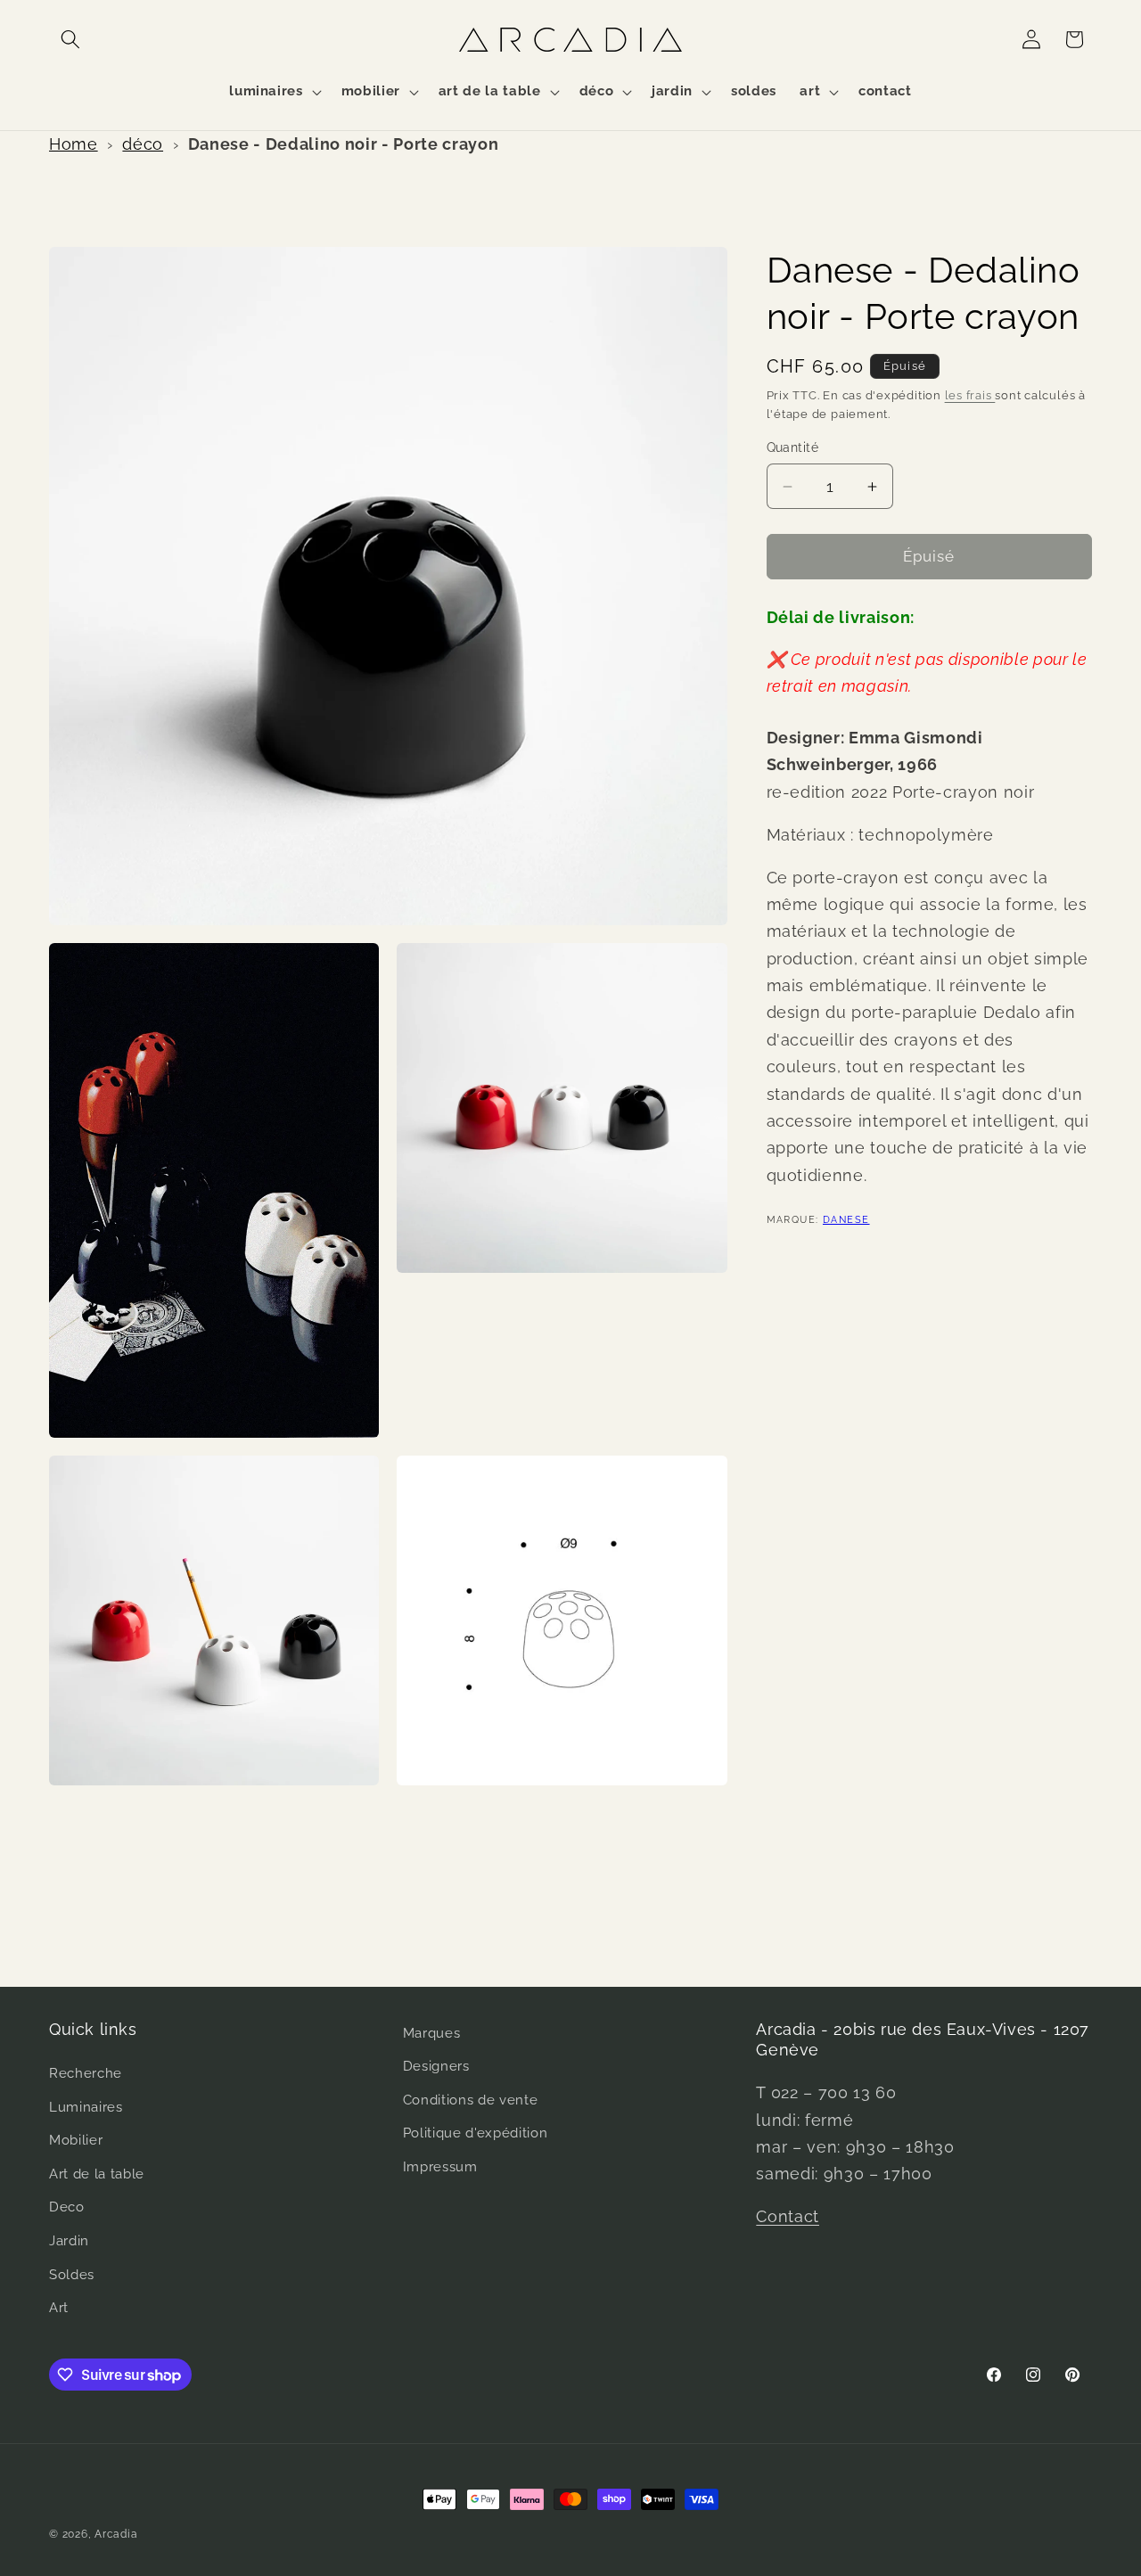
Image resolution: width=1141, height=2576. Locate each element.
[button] (70, 39)
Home (74, 144)
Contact (788, 2217)
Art (59, 2309)
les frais (970, 395)
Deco (67, 2208)
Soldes (72, 2275)
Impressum (440, 2168)
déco (143, 144)
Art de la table (97, 2175)
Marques (432, 2033)
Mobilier (76, 2141)
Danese (846, 1220)
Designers (436, 2067)
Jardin (69, 2242)
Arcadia (116, 2534)
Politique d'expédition (476, 2134)
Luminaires (86, 2107)
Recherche (86, 2074)
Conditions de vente (471, 2101)
